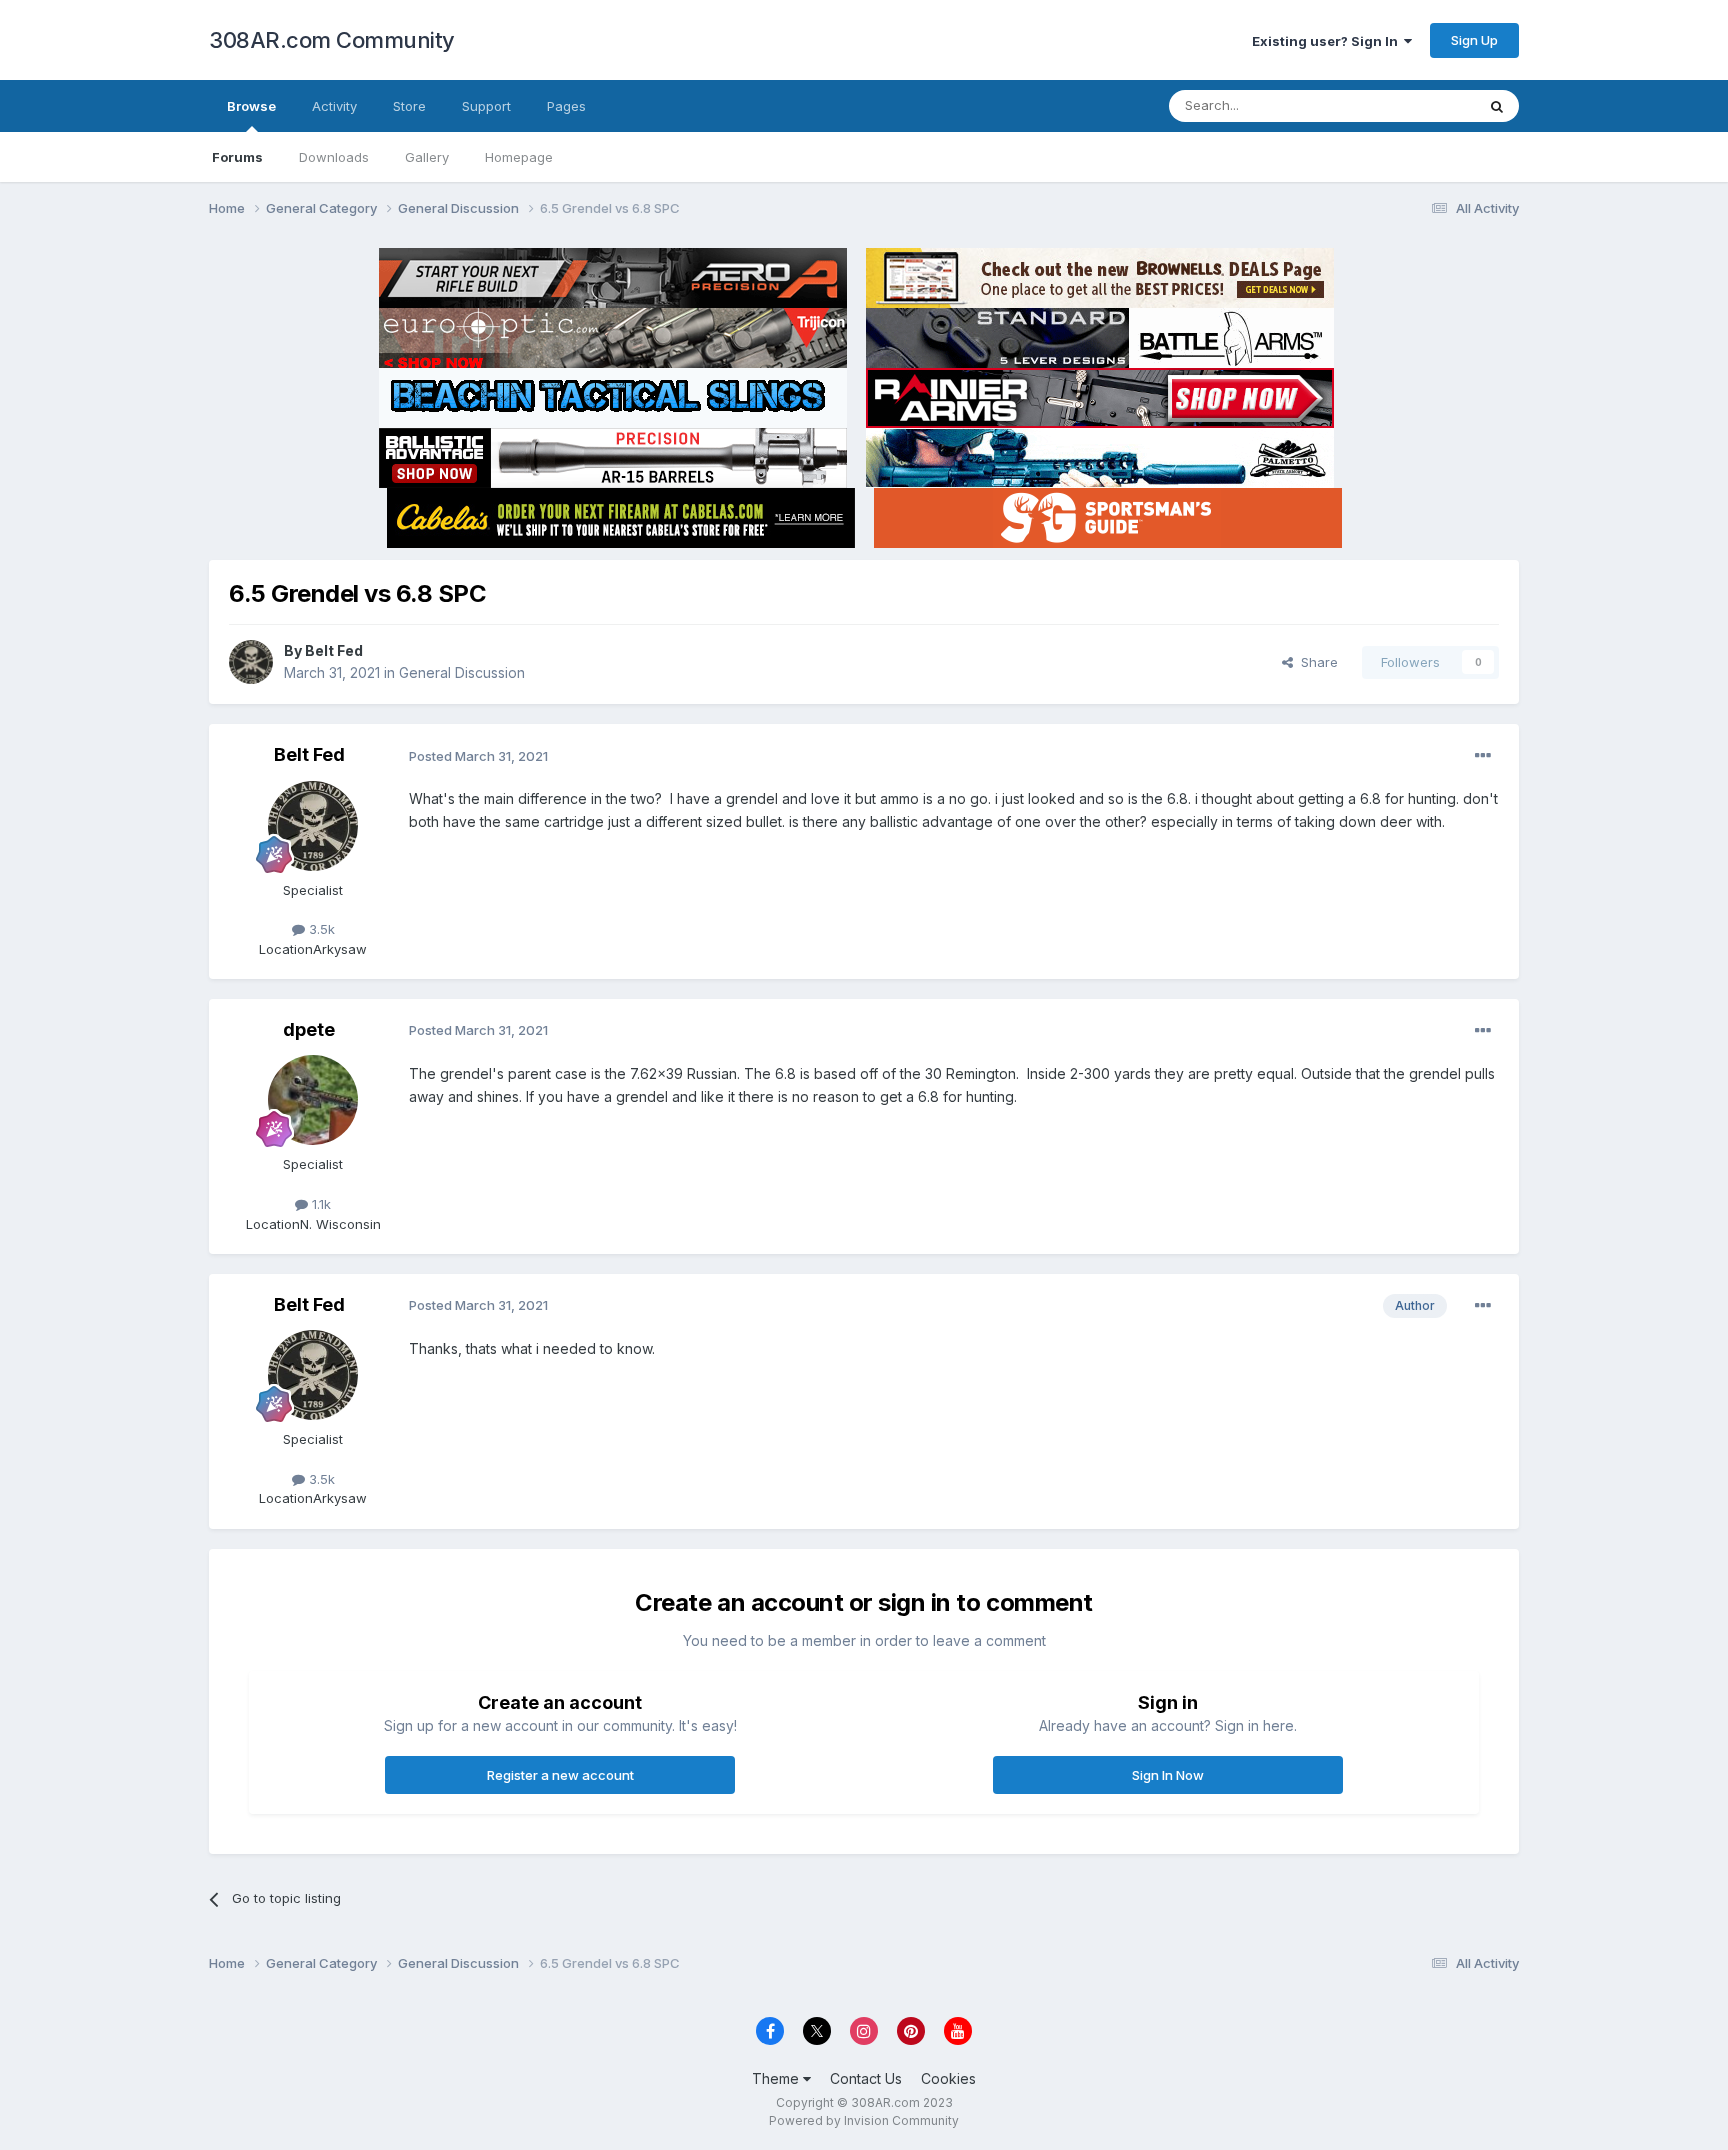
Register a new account (560, 1775)
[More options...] (1483, 756)
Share (1315, 662)
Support (486, 106)
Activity (334, 106)
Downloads (334, 157)
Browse (251, 106)
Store (409, 106)
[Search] (1497, 106)
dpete (309, 1029)
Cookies (948, 2078)
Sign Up (1474, 40)
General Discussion (462, 672)
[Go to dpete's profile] (313, 1100)
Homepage (519, 157)
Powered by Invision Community (864, 2120)
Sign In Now (1168, 1775)
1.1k (319, 1204)
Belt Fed (334, 650)
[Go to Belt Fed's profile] (251, 662)
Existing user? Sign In (1328, 41)
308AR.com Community (332, 40)
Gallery (427, 157)
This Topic (1416, 105)
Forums (237, 157)
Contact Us (866, 2078)
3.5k (320, 929)
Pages (566, 106)
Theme (777, 2078)
